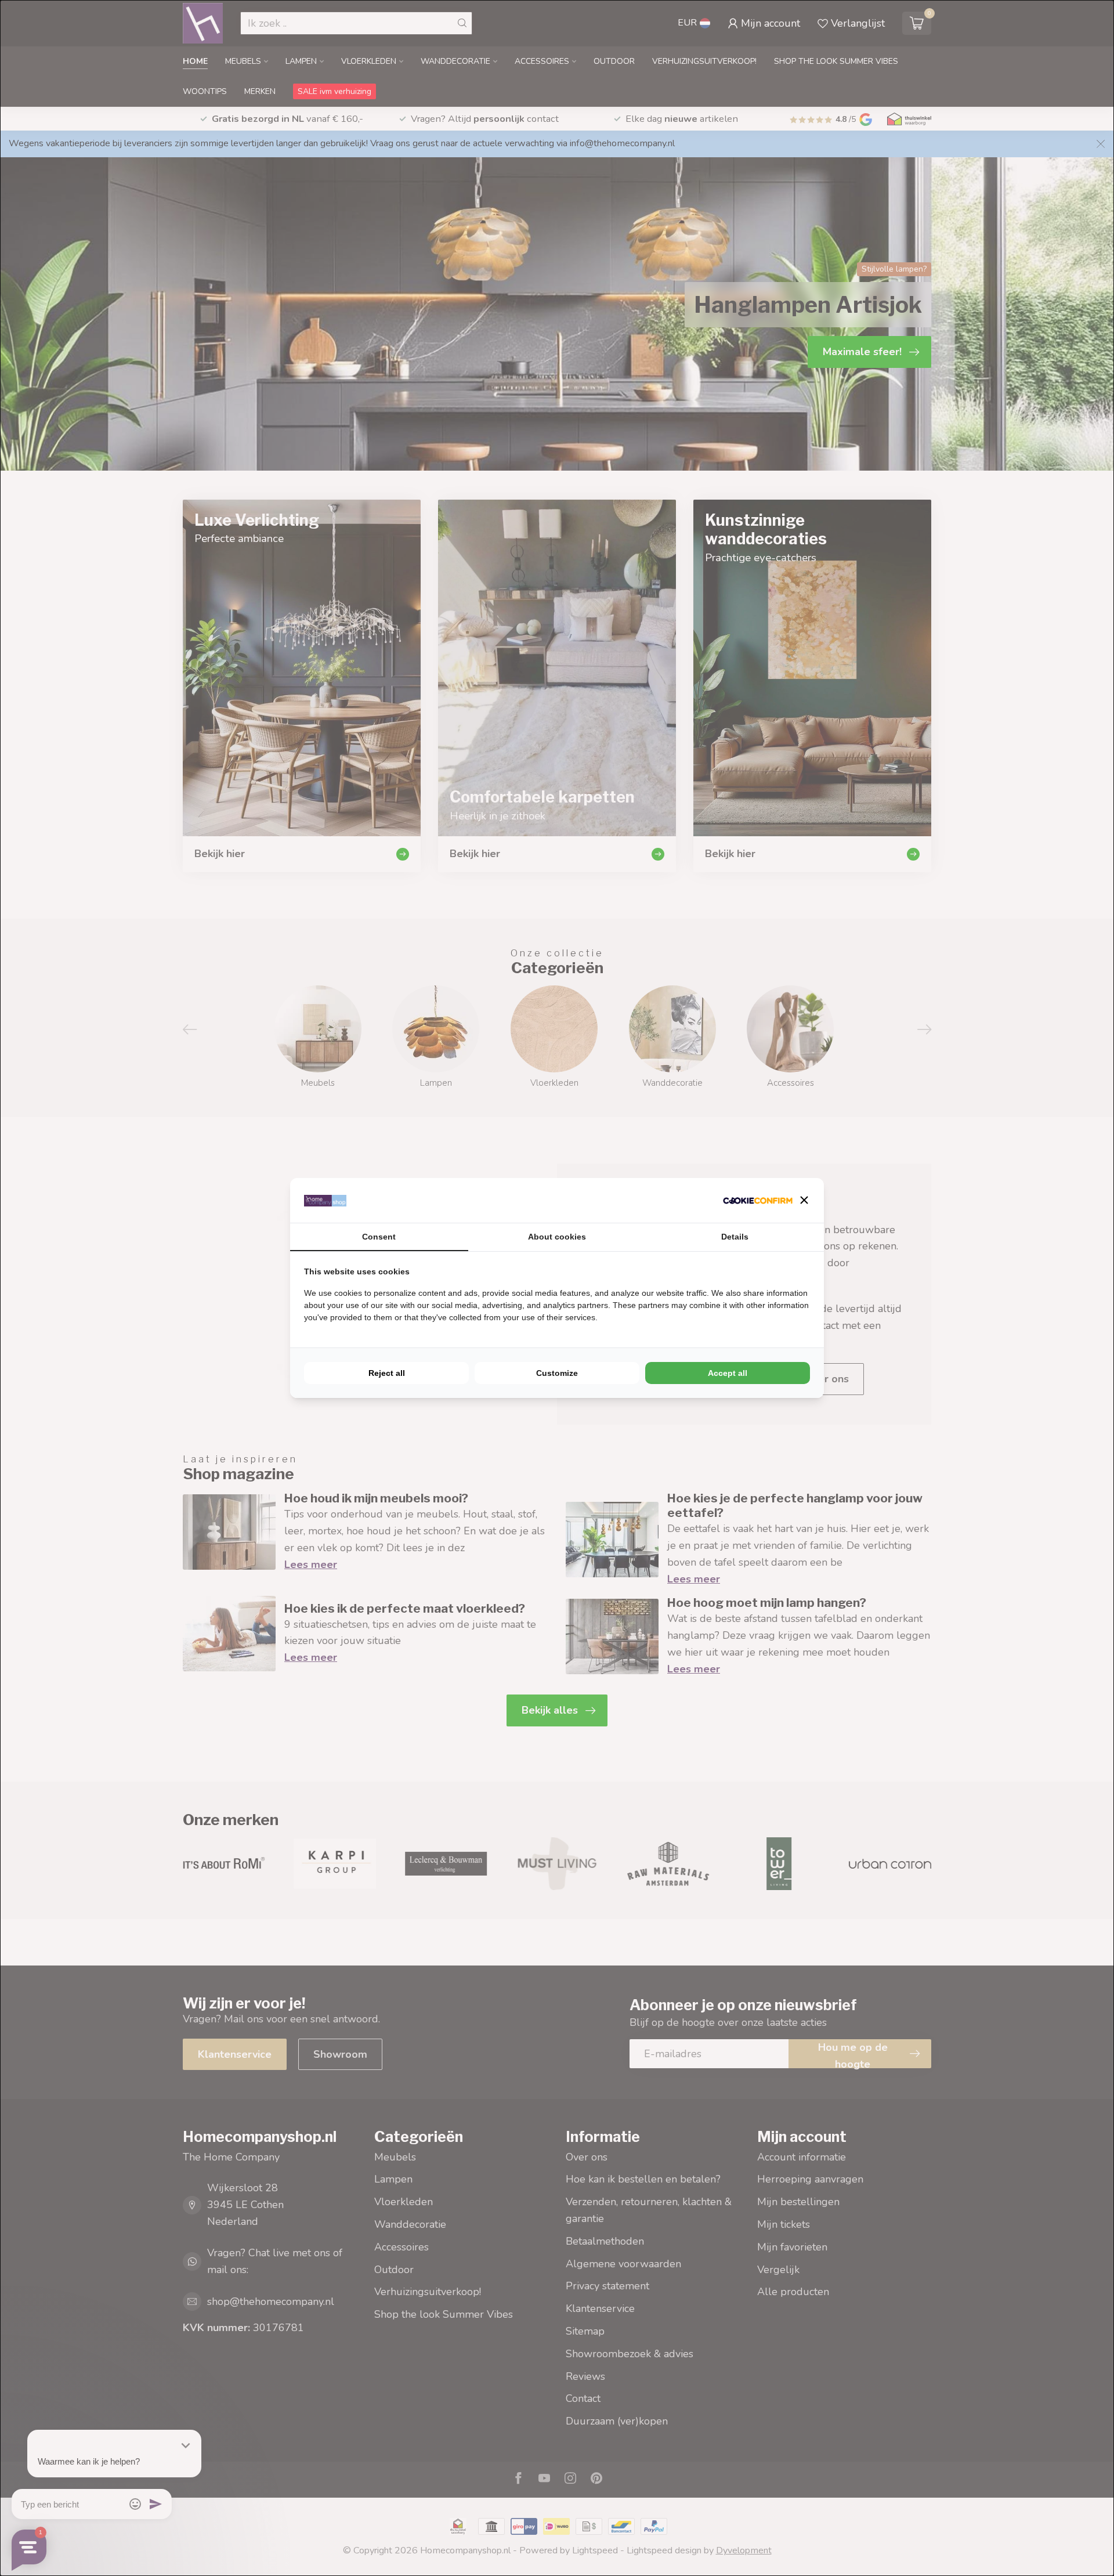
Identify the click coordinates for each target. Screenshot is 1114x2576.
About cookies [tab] (557, 1237)
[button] (804, 1200)
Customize (557, 1373)
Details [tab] (735, 1237)
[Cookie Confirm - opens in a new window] (758, 1200)
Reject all (387, 1373)
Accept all (728, 1373)
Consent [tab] (379, 1237)
